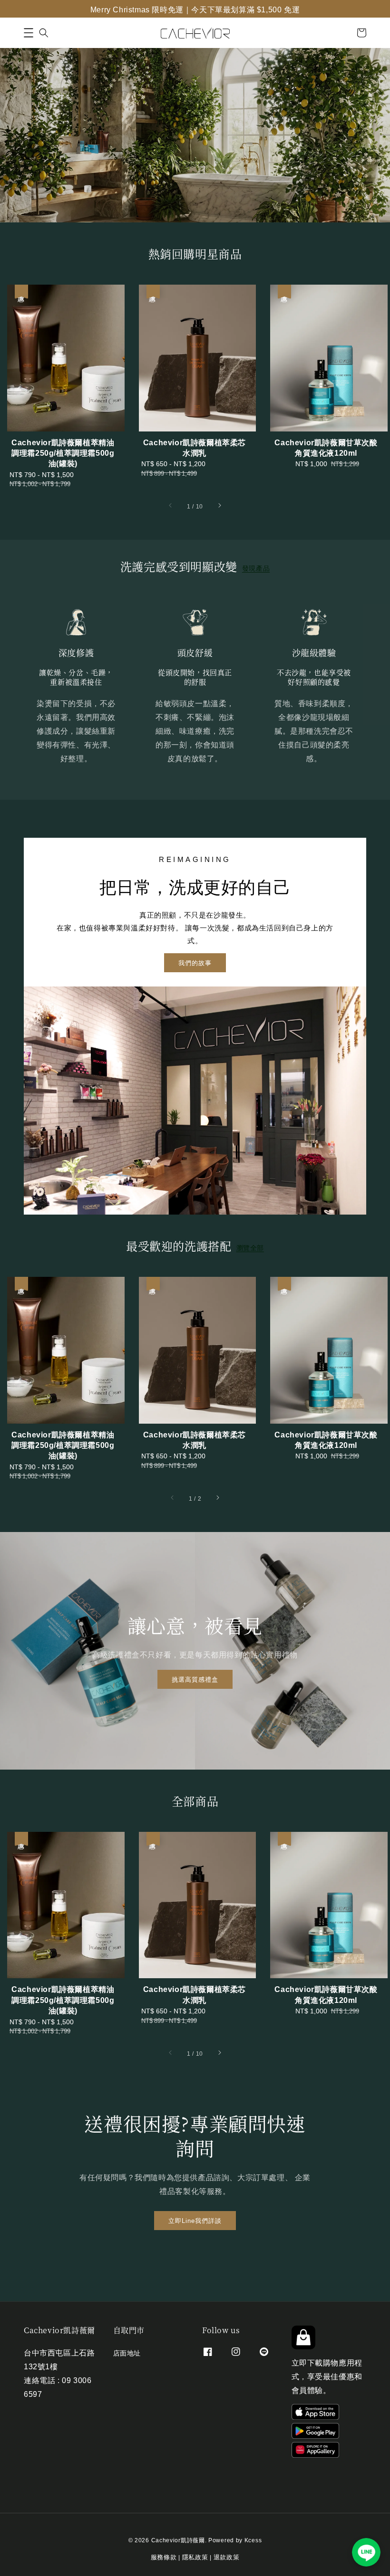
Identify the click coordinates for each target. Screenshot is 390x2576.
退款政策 (227, 2556)
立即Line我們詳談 (195, 2220)
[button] (29, 33)
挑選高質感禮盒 (195, 1679)
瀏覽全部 (250, 1247)
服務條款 (164, 2556)
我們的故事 (195, 962)
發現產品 (256, 568)
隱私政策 (195, 2556)
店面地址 (127, 2353)
